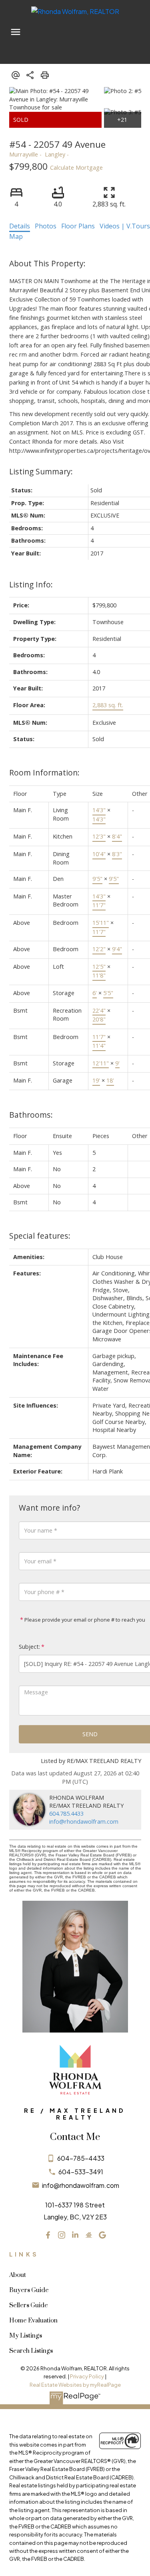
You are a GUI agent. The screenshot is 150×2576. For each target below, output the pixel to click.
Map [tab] (16, 236)
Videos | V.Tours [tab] (125, 226)
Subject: (29, 1647)
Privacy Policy (87, 2376)
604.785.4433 (66, 1814)
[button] (48, 2235)
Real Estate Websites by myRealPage (75, 2385)
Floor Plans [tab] (78, 226)
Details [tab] (20, 226)
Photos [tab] (46, 226)
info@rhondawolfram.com (84, 1821)
